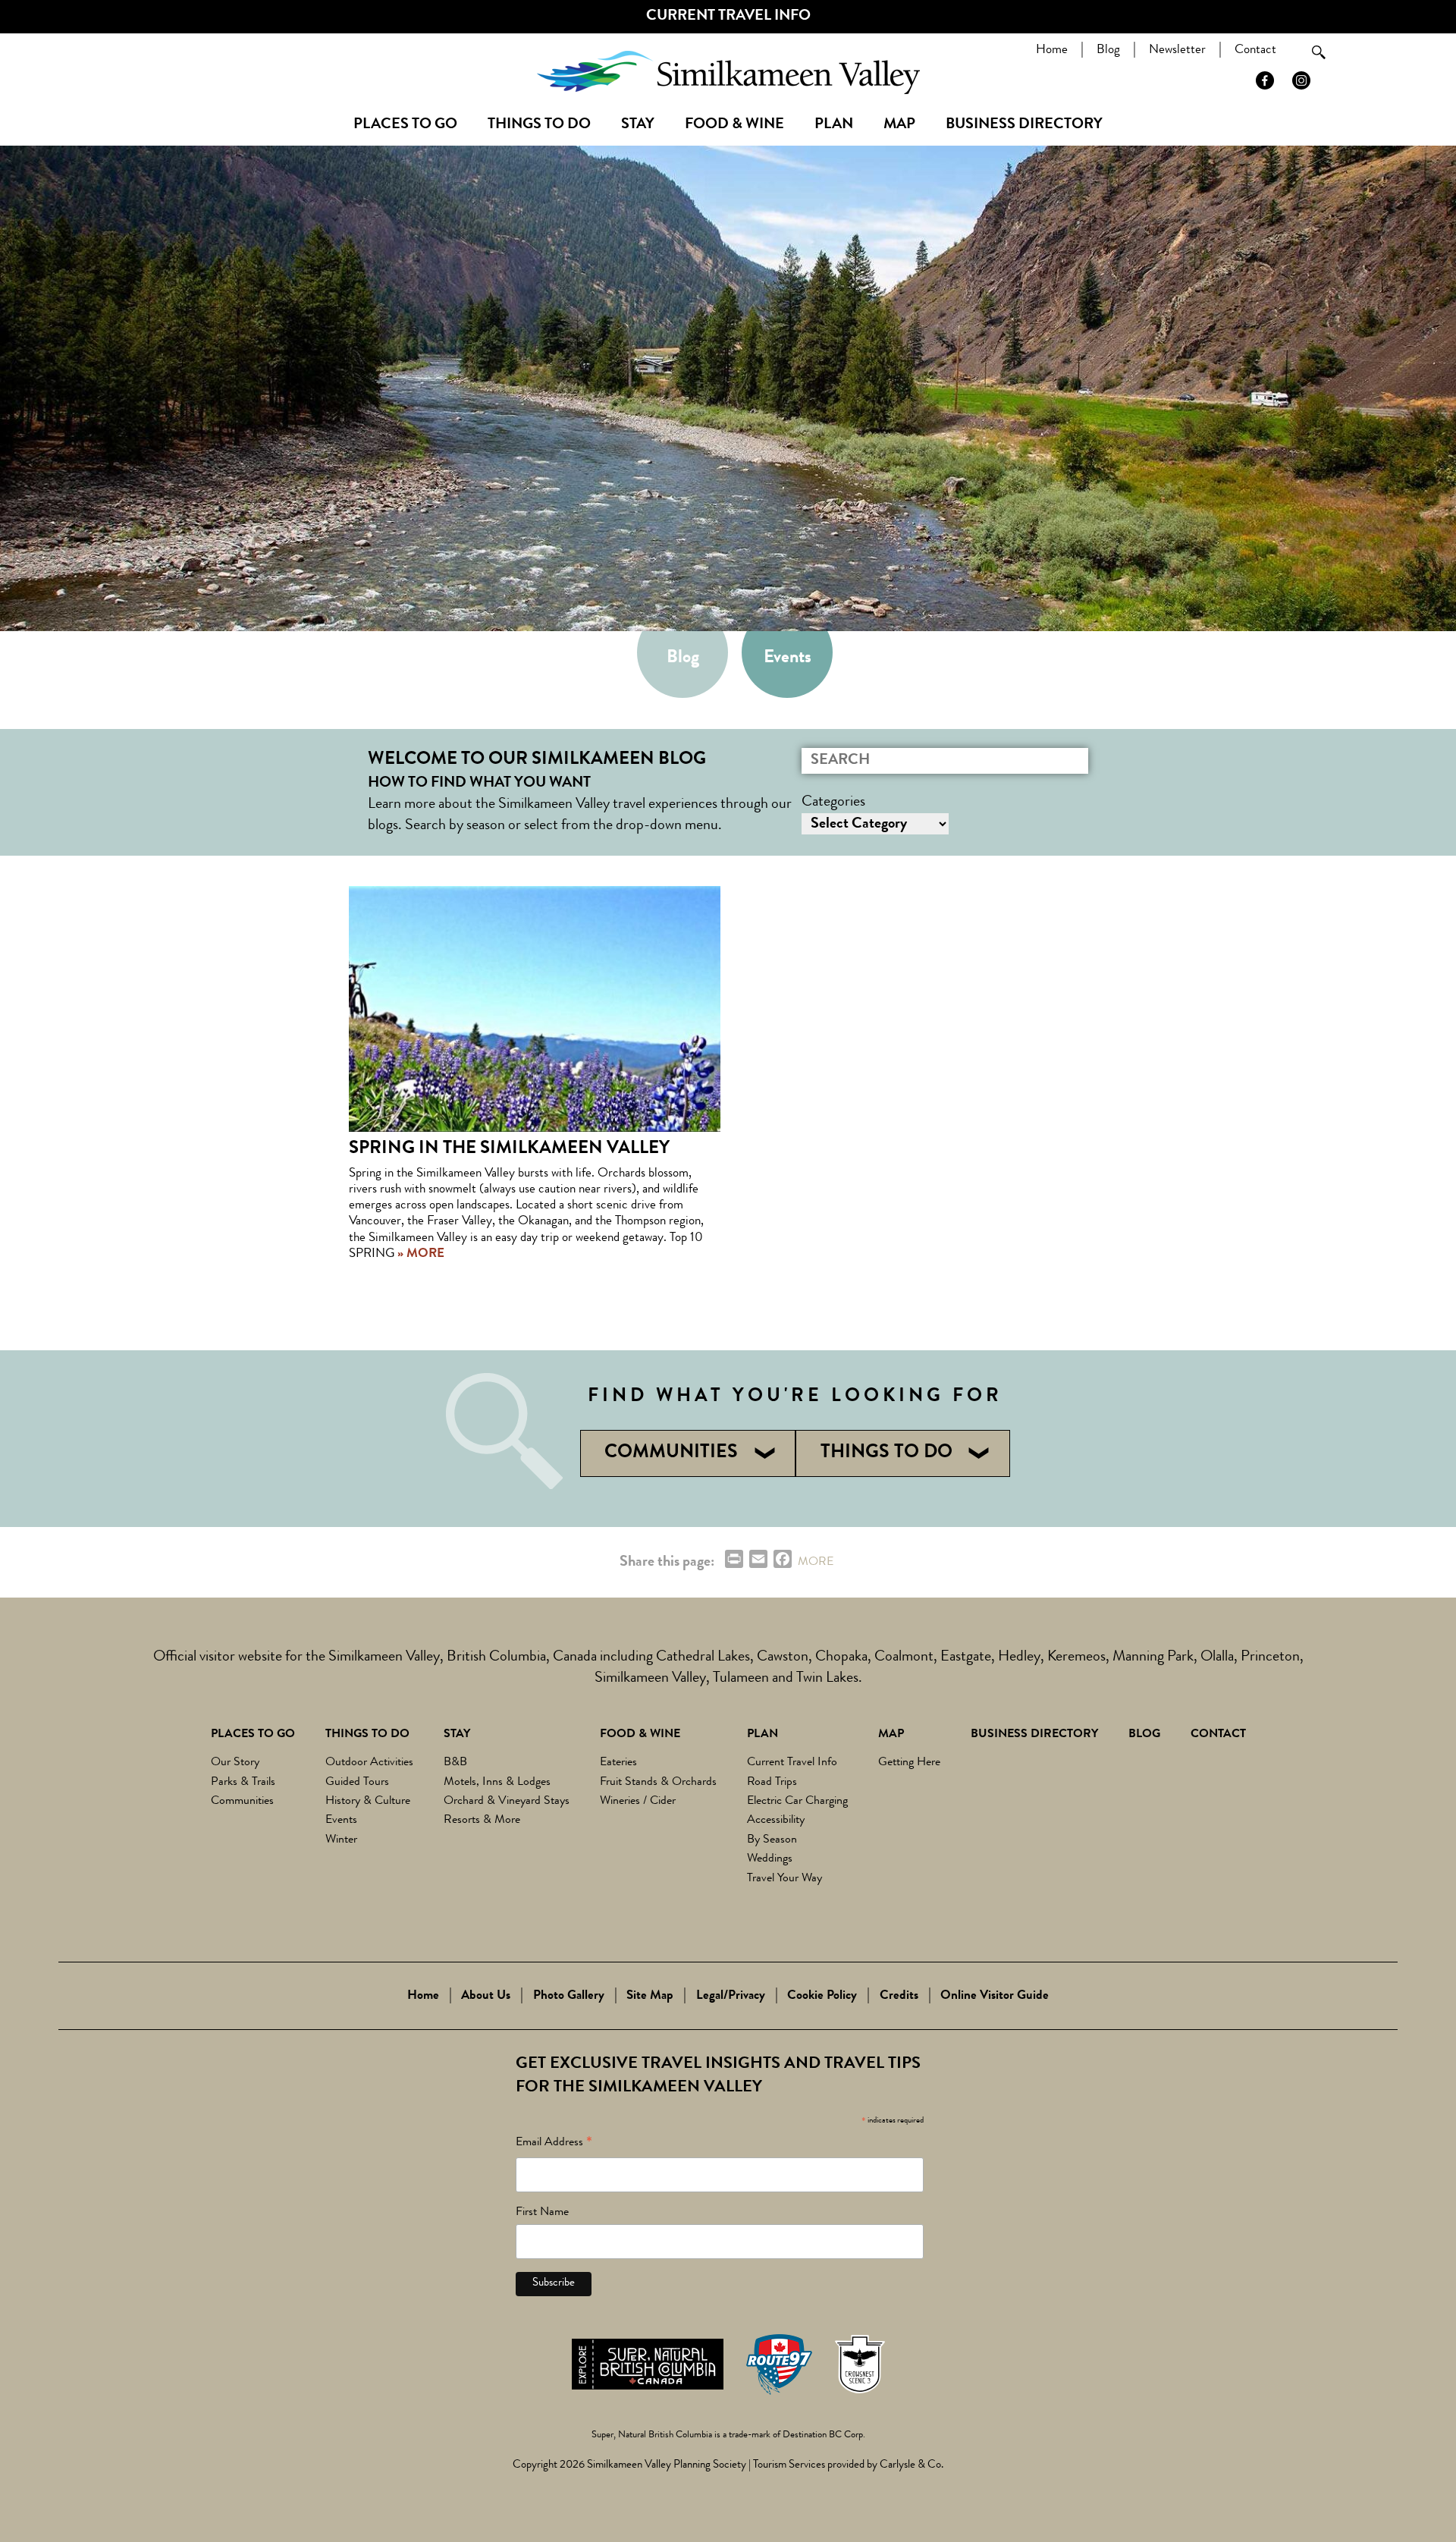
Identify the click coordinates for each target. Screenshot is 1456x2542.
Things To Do (539, 125)
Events (788, 658)
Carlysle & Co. (912, 2466)
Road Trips (772, 1783)
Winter (341, 1840)
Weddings (770, 1859)
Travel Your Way (784, 1879)
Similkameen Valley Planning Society (667, 2466)
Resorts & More (482, 1821)
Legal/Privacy (731, 1996)
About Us (486, 1996)
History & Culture (368, 1802)
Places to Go (405, 125)
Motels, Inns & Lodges (497, 1783)
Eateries (618, 1763)
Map (899, 125)
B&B (455, 1763)
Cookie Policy (822, 1996)
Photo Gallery (569, 1996)
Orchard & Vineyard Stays (507, 1802)
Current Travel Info (728, 17)
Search (1319, 52)
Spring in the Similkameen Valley (509, 1149)
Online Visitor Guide (995, 1996)
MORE (816, 1563)
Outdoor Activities (369, 1763)
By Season (772, 1840)
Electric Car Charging (797, 1802)
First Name (542, 2213)
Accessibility (776, 1821)
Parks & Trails (243, 1783)
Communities (242, 1802)
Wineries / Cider (638, 1802)
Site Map (650, 1996)
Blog (1108, 50)
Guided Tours (357, 1783)
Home (1052, 50)
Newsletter (1177, 50)
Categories (833, 803)
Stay (638, 125)
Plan (834, 125)
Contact (1255, 50)
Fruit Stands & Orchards (658, 1783)
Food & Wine (734, 125)
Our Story (235, 1763)
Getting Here (909, 1763)
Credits (899, 1996)
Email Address (554, 2145)
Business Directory (1024, 125)
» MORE (419, 1254)
